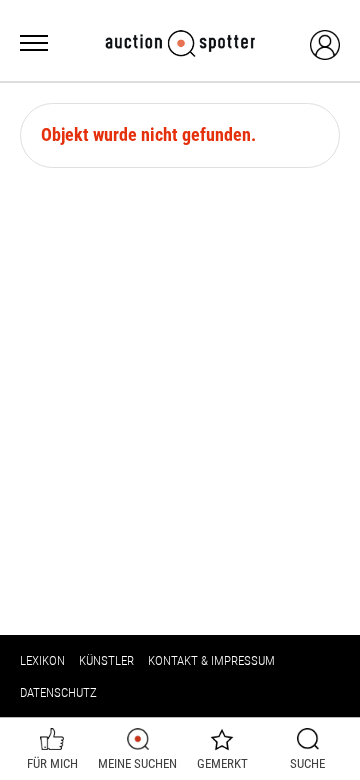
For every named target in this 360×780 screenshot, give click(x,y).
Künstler (106, 660)
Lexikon (42, 660)
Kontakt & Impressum (211, 660)
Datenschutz (58, 692)
